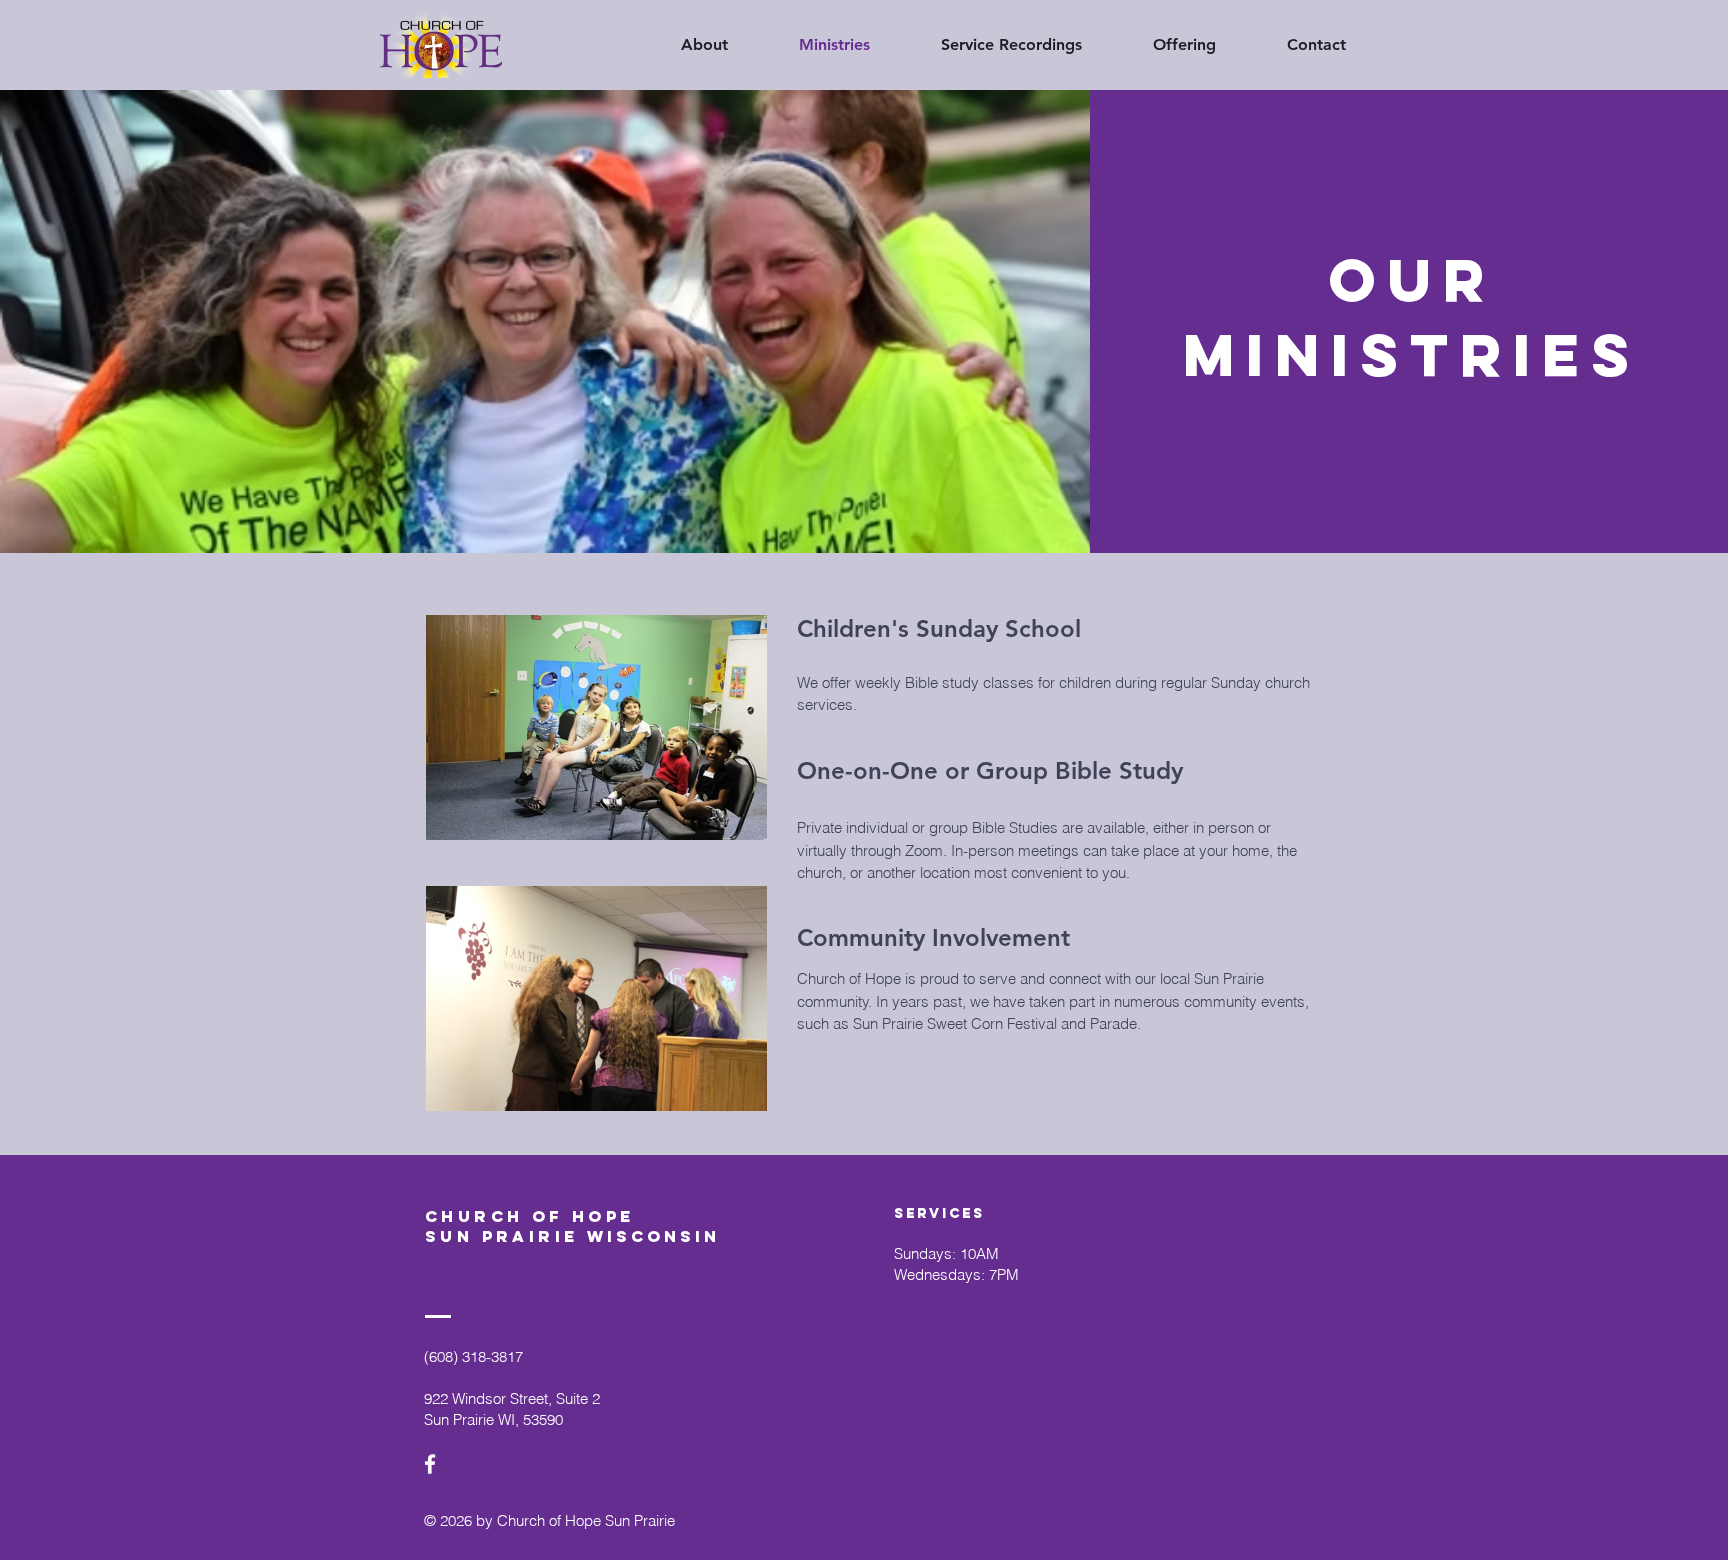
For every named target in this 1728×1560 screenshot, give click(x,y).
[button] (991, 45)
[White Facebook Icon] (430, 1464)
